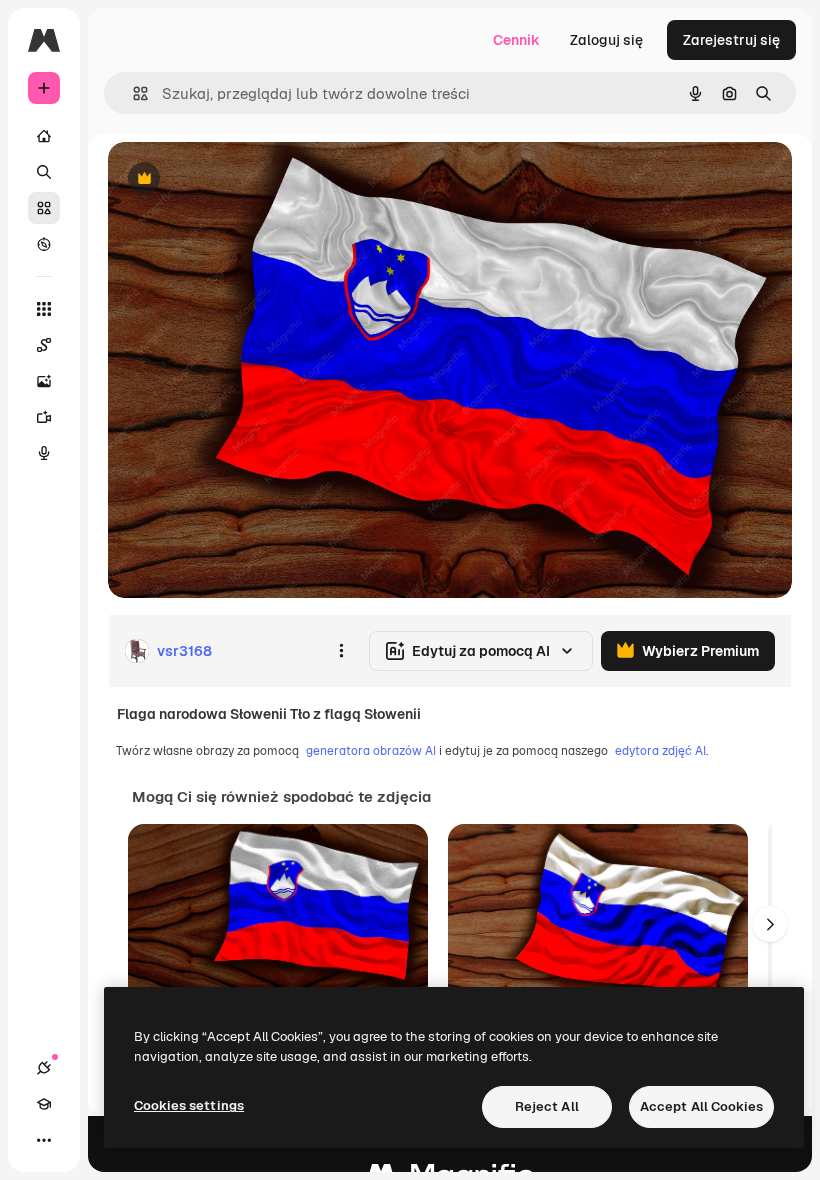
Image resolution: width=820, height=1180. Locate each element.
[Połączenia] (44, 1068)
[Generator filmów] (44, 417)
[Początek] (44, 136)
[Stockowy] (44, 208)
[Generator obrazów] (44, 381)
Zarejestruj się (731, 40)
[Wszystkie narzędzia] (44, 309)
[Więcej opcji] (341, 651)
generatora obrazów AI (371, 751)
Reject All (547, 1106)
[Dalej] (770, 924)
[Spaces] (44, 345)
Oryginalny (246, 179)
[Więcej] (44, 1140)
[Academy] (44, 1104)
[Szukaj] (44, 172)
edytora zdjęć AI (660, 751)
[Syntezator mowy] (44, 453)
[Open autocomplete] (132, 93)
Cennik (516, 40)
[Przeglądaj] (44, 244)
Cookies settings (189, 1105)
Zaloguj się (606, 40)
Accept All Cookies (701, 1106)
